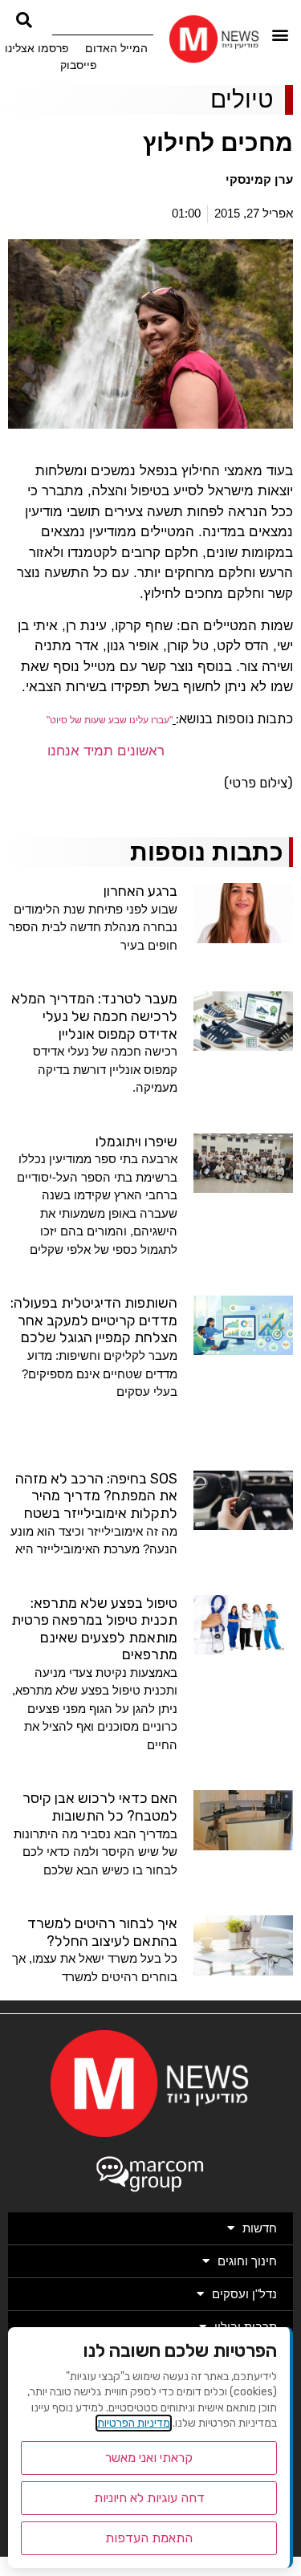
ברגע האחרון (140, 891)
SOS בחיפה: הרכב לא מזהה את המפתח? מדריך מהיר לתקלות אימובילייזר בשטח (96, 1496)
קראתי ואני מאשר (149, 2458)
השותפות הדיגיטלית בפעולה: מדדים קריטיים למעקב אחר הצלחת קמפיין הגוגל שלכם (94, 1320)
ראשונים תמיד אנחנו (106, 751)
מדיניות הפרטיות (134, 2423)
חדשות (260, 2228)
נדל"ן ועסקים (244, 2294)
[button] (281, 35)
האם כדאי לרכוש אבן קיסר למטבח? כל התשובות (100, 1807)
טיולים (242, 99)
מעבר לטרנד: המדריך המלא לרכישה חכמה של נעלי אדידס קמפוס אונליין (94, 1016)
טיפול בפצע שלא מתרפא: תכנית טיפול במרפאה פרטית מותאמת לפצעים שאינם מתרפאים (94, 1629)
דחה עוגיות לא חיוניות (149, 2498)
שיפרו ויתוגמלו (136, 1141)
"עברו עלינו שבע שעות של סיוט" (110, 720)
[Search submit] (24, 20)
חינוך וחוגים (247, 2261)
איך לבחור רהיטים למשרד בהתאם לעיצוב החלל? (102, 1932)
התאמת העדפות (149, 2538)
